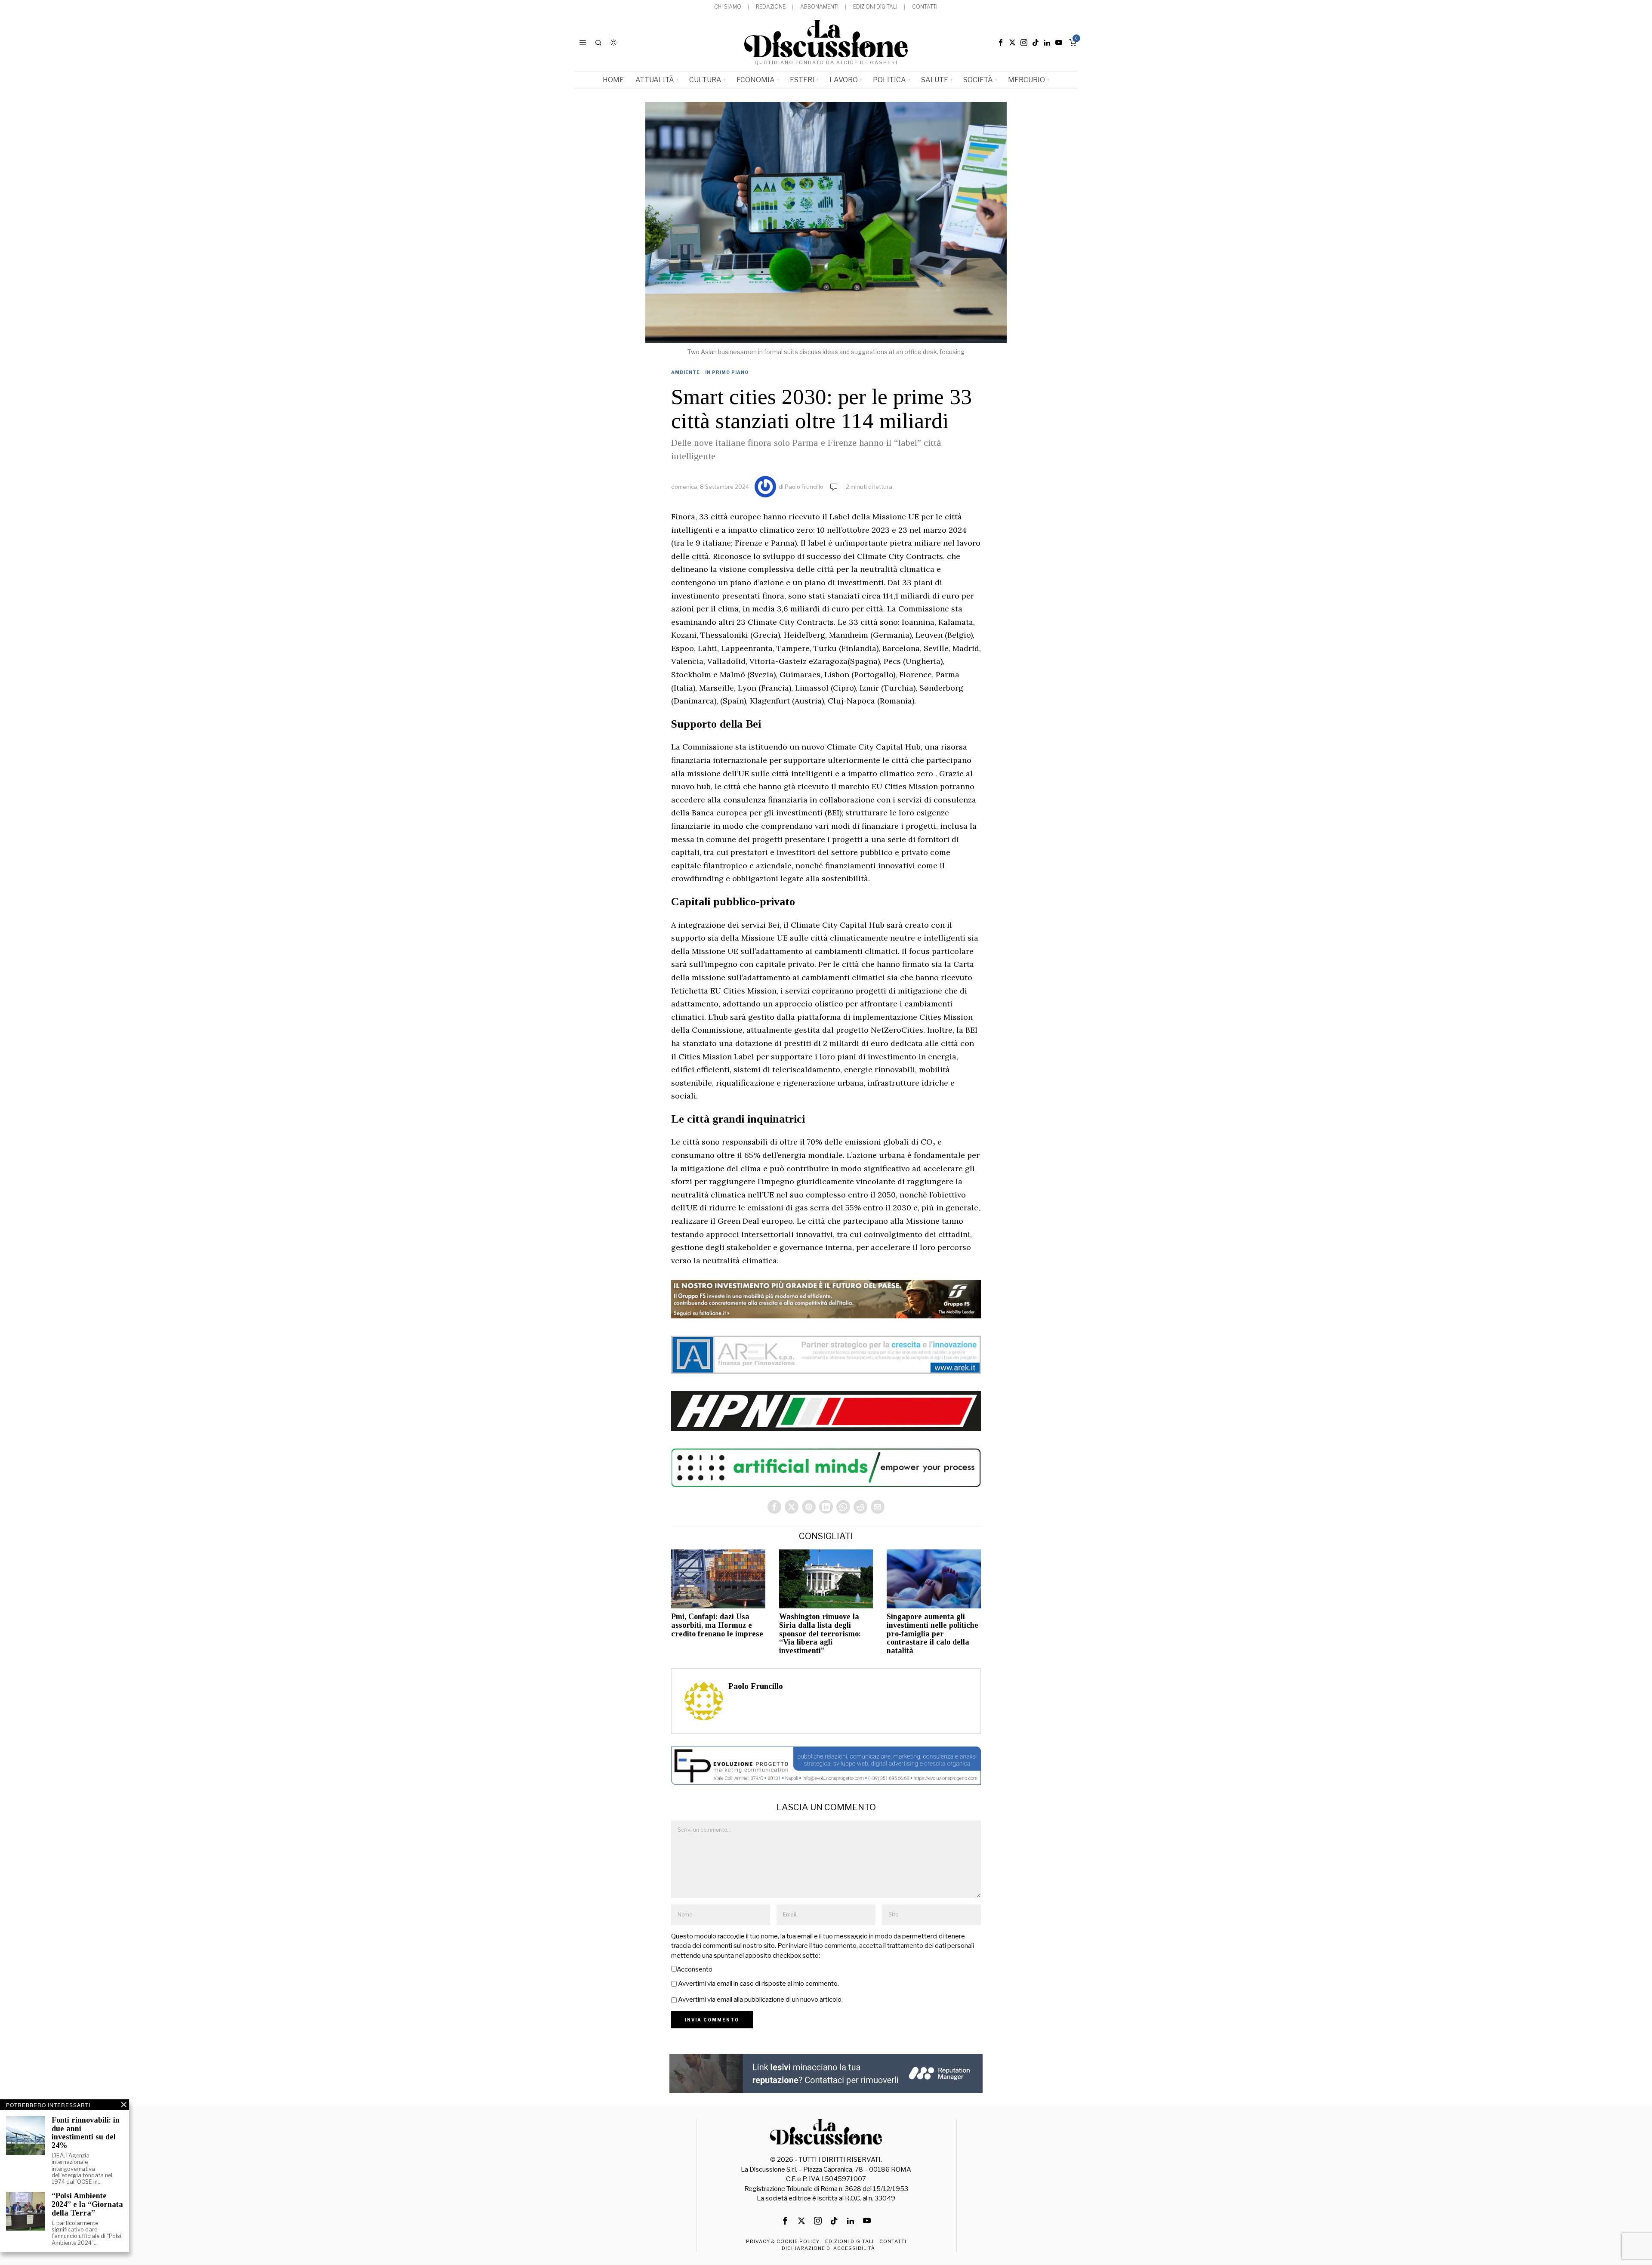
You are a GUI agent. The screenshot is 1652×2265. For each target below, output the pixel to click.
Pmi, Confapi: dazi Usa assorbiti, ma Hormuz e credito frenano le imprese (717, 1625)
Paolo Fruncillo (804, 487)
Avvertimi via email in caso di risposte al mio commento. (758, 1984)
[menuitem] (728, 7)
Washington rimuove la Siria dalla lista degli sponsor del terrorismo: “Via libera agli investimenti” (820, 1634)
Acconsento (695, 1969)
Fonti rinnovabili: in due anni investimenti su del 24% (86, 2133)
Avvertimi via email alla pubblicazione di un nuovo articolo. (760, 2000)
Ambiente (686, 372)
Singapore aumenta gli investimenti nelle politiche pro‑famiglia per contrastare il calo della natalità (932, 1634)
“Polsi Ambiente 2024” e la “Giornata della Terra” (87, 2205)
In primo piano (727, 372)
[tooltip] (1001, 43)
